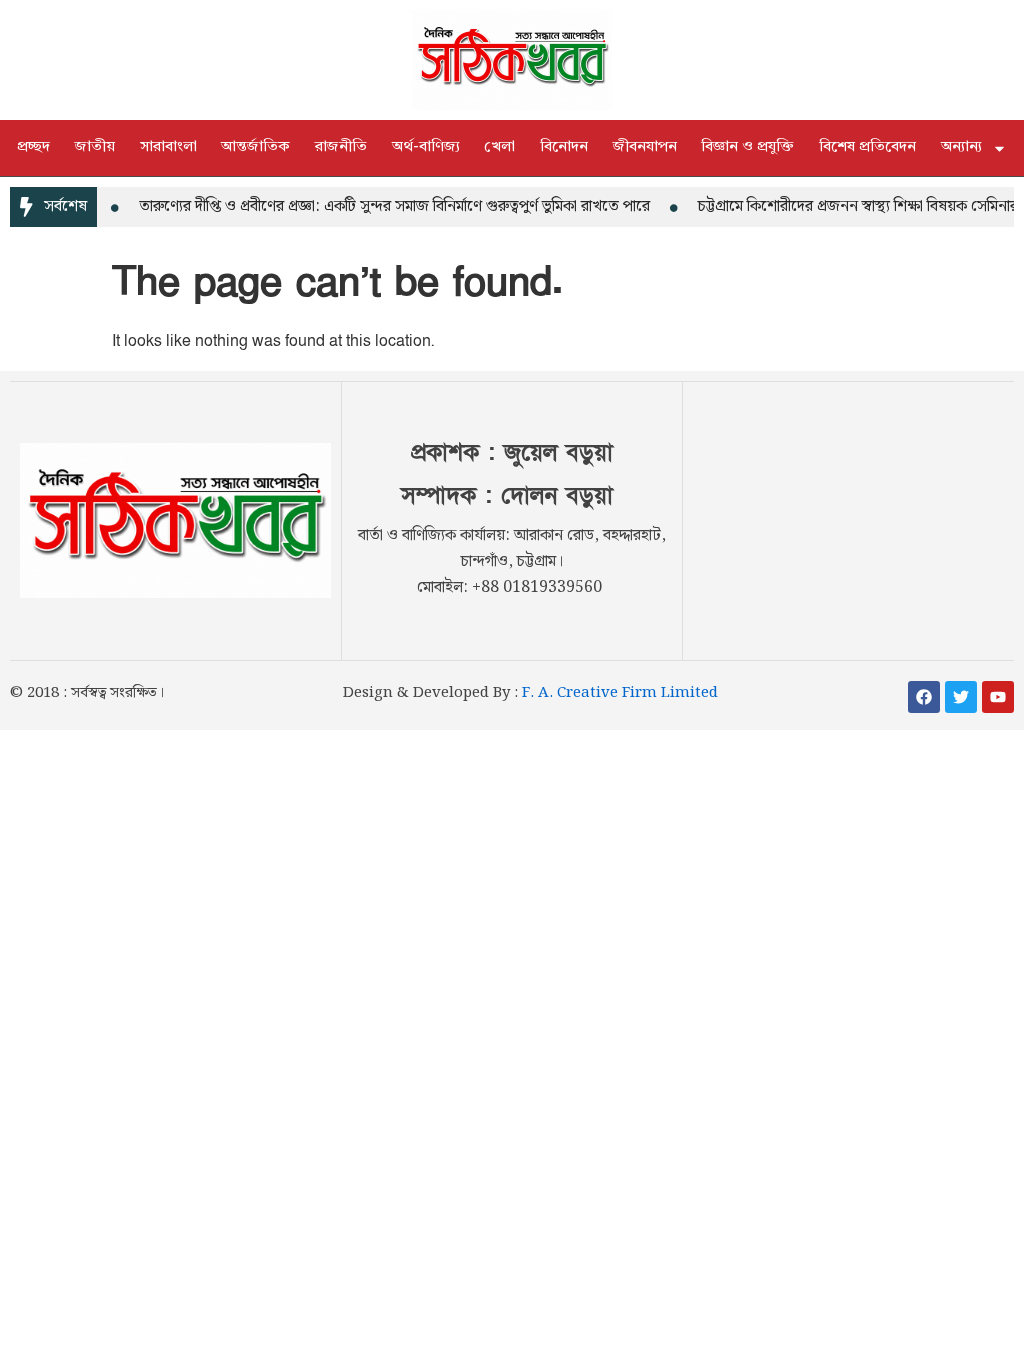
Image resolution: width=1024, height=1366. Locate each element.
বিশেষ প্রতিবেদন (867, 147)
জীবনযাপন (645, 147)
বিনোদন (564, 147)
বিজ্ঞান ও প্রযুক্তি (747, 147)
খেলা (499, 147)
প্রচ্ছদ (33, 147)
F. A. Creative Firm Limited (620, 693)
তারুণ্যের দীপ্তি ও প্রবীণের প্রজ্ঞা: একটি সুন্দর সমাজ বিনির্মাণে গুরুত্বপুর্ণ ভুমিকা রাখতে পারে (383, 206)
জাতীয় (95, 147)
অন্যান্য (961, 147)
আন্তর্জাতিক (255, 147)
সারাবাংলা (168, 147)
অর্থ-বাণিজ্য (426, 147)
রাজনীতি (341, 147)
